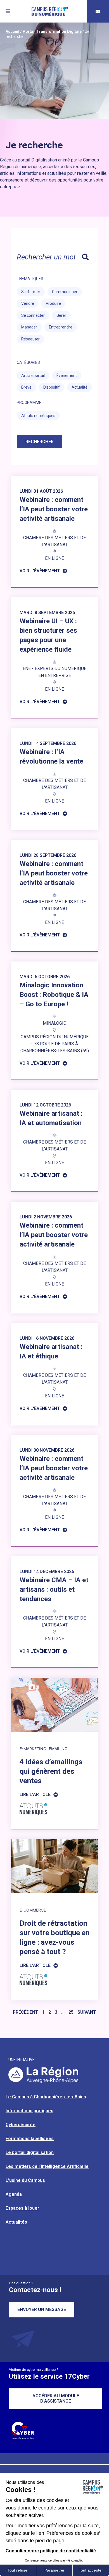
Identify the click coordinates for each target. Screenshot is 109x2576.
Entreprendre (61, 327)
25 (71, 2012)
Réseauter (30, 339)
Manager (29, 327)
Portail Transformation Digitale (52, 31)
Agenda (14, 2194)
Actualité (80, 387)
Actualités (16, 2222)
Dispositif (52, 387)
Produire (53, 303)
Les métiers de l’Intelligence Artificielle (47, 2166)
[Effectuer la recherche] (85, 257)
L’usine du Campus (25, 2180)
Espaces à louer (22, 2208)
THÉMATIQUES (30, 279)
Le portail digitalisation (30, 2152)
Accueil (12, 31)
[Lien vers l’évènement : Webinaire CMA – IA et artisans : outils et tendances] (54, 1612)
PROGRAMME (29, 403)
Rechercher (40, 442)
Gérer (61, 315)
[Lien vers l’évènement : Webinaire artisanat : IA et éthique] (54, 1374)
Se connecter (33, 315)
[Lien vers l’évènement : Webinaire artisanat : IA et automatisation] (54, 1141)
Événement (67, 376)
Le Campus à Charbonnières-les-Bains (46, 2097)
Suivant (87, 2012)
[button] (8, 11)
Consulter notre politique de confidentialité (51, 2551)
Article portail (33, 376)
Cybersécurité (21, 2125)
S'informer (31, 292)
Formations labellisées (30, 2139)
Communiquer (65, 292)
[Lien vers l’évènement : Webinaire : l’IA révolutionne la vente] (54, 779)
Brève (26, 387)
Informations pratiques (29, 2111)
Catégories (28, 362)
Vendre (28, 303)
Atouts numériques (38, 416)
